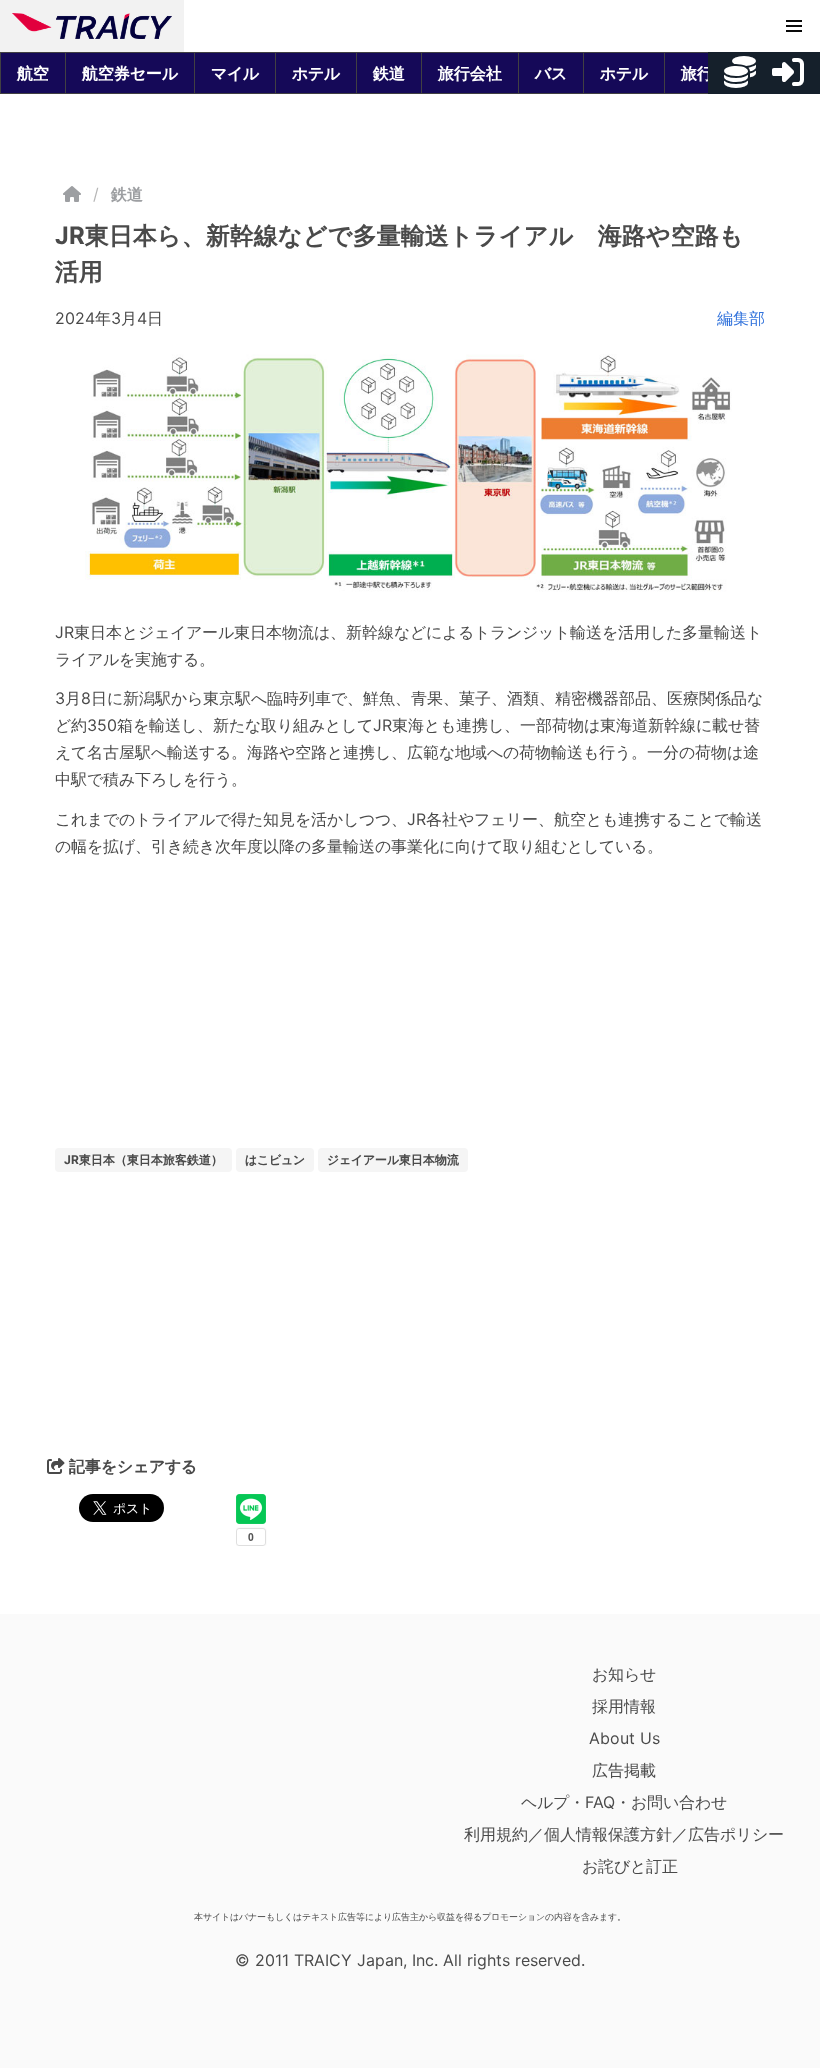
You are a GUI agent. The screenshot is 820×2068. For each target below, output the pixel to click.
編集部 (741, 318)
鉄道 (389, 73)
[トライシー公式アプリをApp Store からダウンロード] (128, 1780)
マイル (235, 73)
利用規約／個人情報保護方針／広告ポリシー (624, 1834)
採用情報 (624, 1706)
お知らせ (624, 1674)
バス (551, 73)
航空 (33, 73)
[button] (794, 26)
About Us (624, 1738)
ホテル (316, 73)
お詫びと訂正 (630, 1866)
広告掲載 (624, 1770)
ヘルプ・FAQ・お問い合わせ (624, 1802)
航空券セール (130, 73)
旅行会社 (470, 73)
